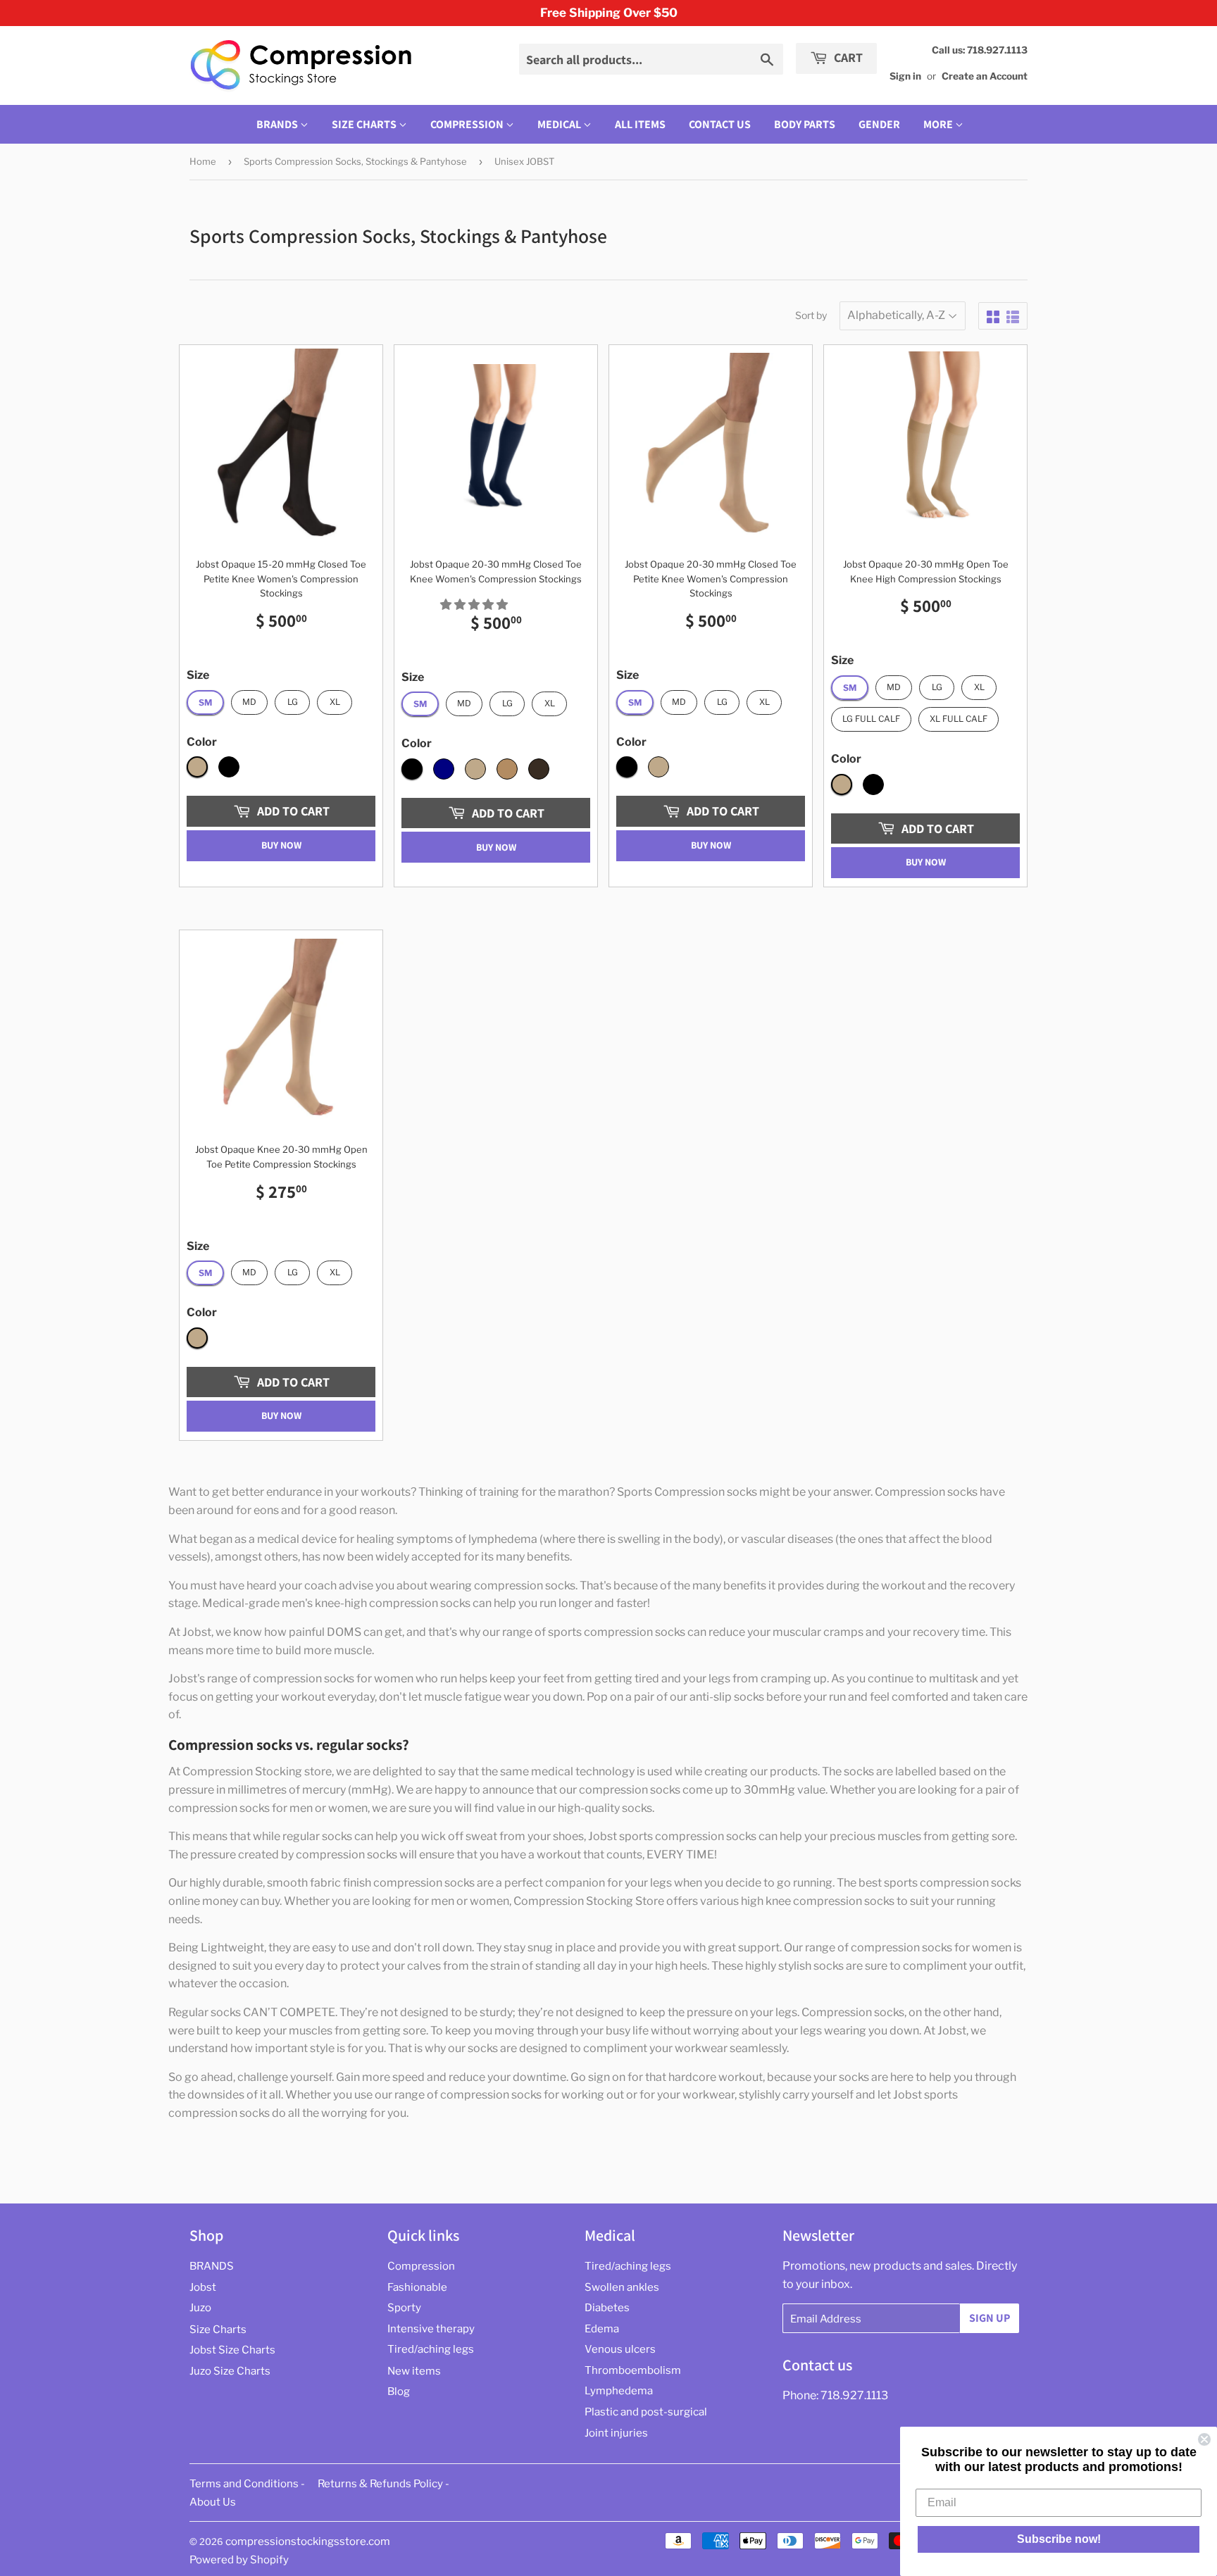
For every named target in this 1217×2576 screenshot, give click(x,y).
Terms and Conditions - (247, 2484)
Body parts (805, 124)
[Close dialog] (1204, 2439)
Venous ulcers (620, 2349)
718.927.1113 (854, 2395)
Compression (468, 124)
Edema (602, 2329)
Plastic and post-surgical (646, 2412)
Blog (399, 2391)
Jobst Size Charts (232, 2350)
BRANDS (278, 124)
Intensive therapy (431, 2329)
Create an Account (985, 76)
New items (414, 2371)
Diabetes (607, 2308)
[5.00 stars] (475, 605)
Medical (560, 124)
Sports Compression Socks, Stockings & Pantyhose (355, 161)
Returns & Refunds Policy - (383, 2484)
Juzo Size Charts (230, 2371)
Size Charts (365, 124)
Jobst (203, 2287)
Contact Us (720, 124)
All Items (640, 124)
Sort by (811, 315)
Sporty (404, 2308)
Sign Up (990, 2318)
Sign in (905, 76)
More (938, 124)
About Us (213, 2502)
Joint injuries (616, 2433)
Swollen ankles (622, 2287)
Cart (847, 57)
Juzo (200, 2308)
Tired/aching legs (431, 2349)
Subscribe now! (1059, 2539)
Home (203, 161)
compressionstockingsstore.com (308, 2541)
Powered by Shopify (239, 2560)
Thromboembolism (633, 2370)
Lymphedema (619, 2391)
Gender (879, 124)
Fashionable (417, 2287)
